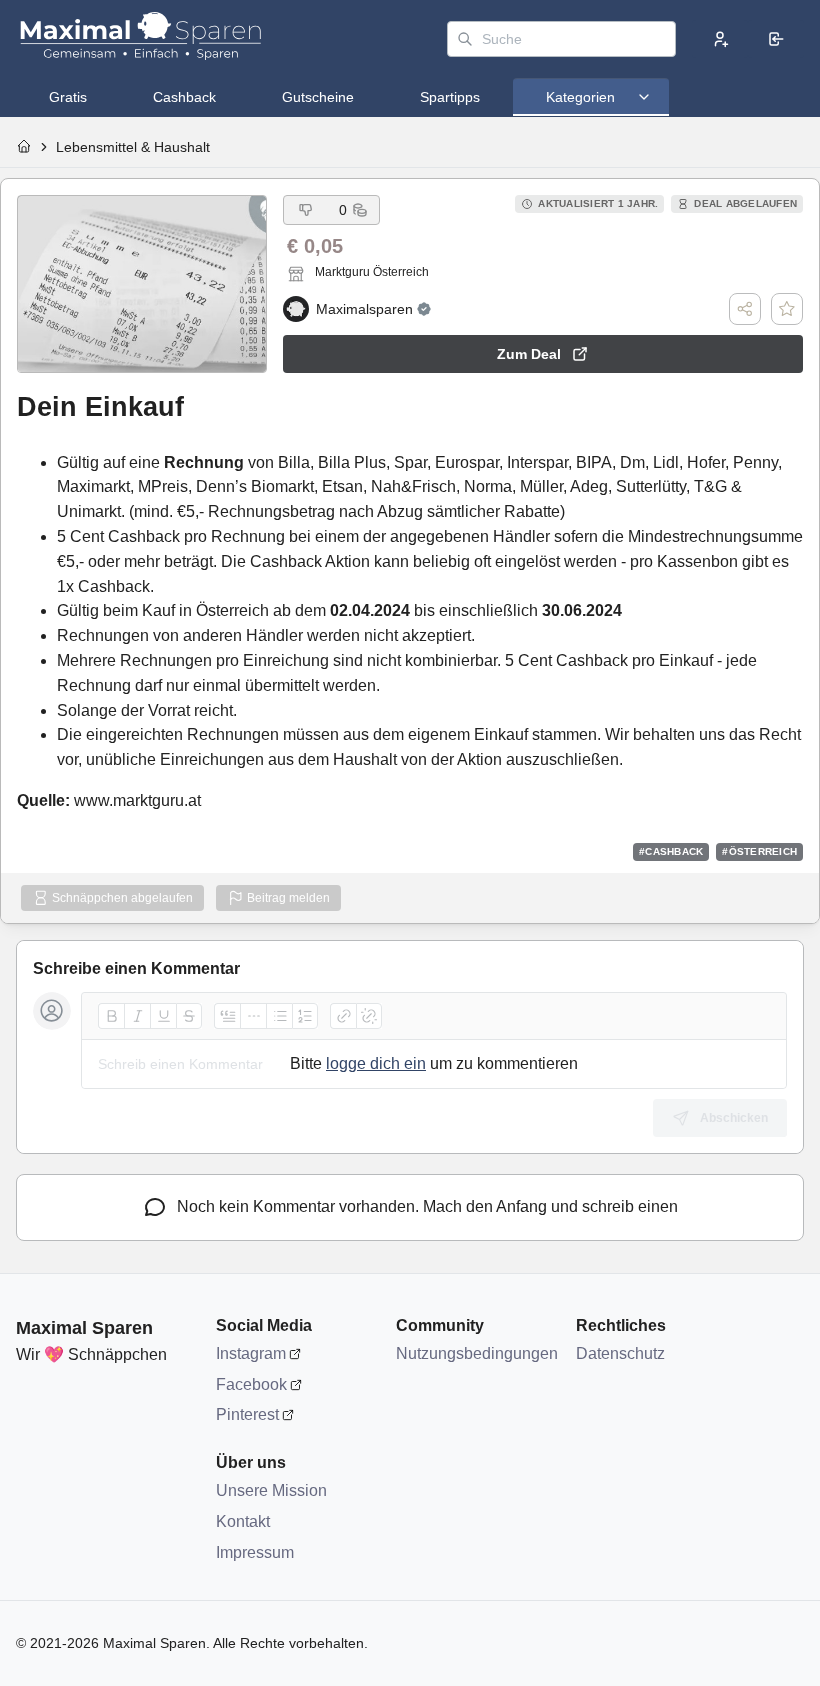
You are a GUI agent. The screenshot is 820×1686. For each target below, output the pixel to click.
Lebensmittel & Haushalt (133, 147)
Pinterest (247, 1414)
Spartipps (450, 97)
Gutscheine (318, 97)
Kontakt (243, 1521)
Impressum (255, 1552)
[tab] (68, 97)
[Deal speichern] (787, 309)
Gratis (68, 97)
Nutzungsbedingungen (476, 1353)
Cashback (184, 97)
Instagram (251, 1353)
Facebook (251, 1384)
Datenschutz (620, 1353)
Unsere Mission (271, 1490)
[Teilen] (745, 309)
